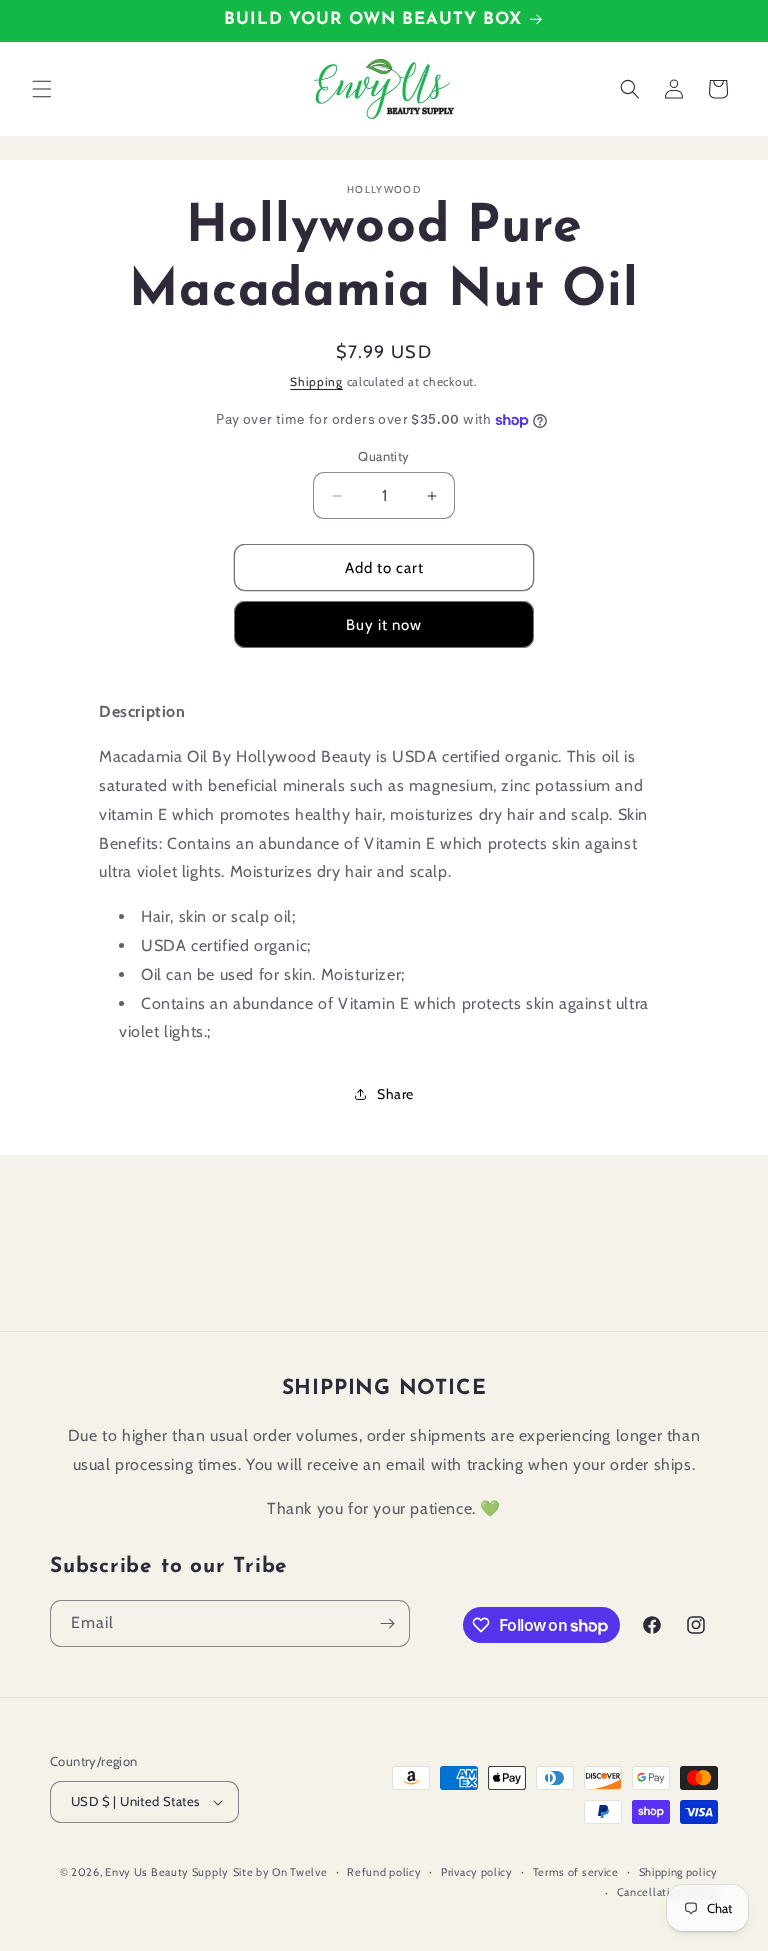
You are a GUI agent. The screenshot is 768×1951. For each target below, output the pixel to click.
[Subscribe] (387, 1623)
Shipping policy (679, 1872)
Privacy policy (477, 1872)
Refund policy (384, 1872)
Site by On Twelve (280, 1872)
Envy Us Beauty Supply (167, 1872)
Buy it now (384, 625)
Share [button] (395, 1094)
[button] (42, 89)
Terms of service (576, 1872)
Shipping (316, 381)
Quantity (383, 456)
